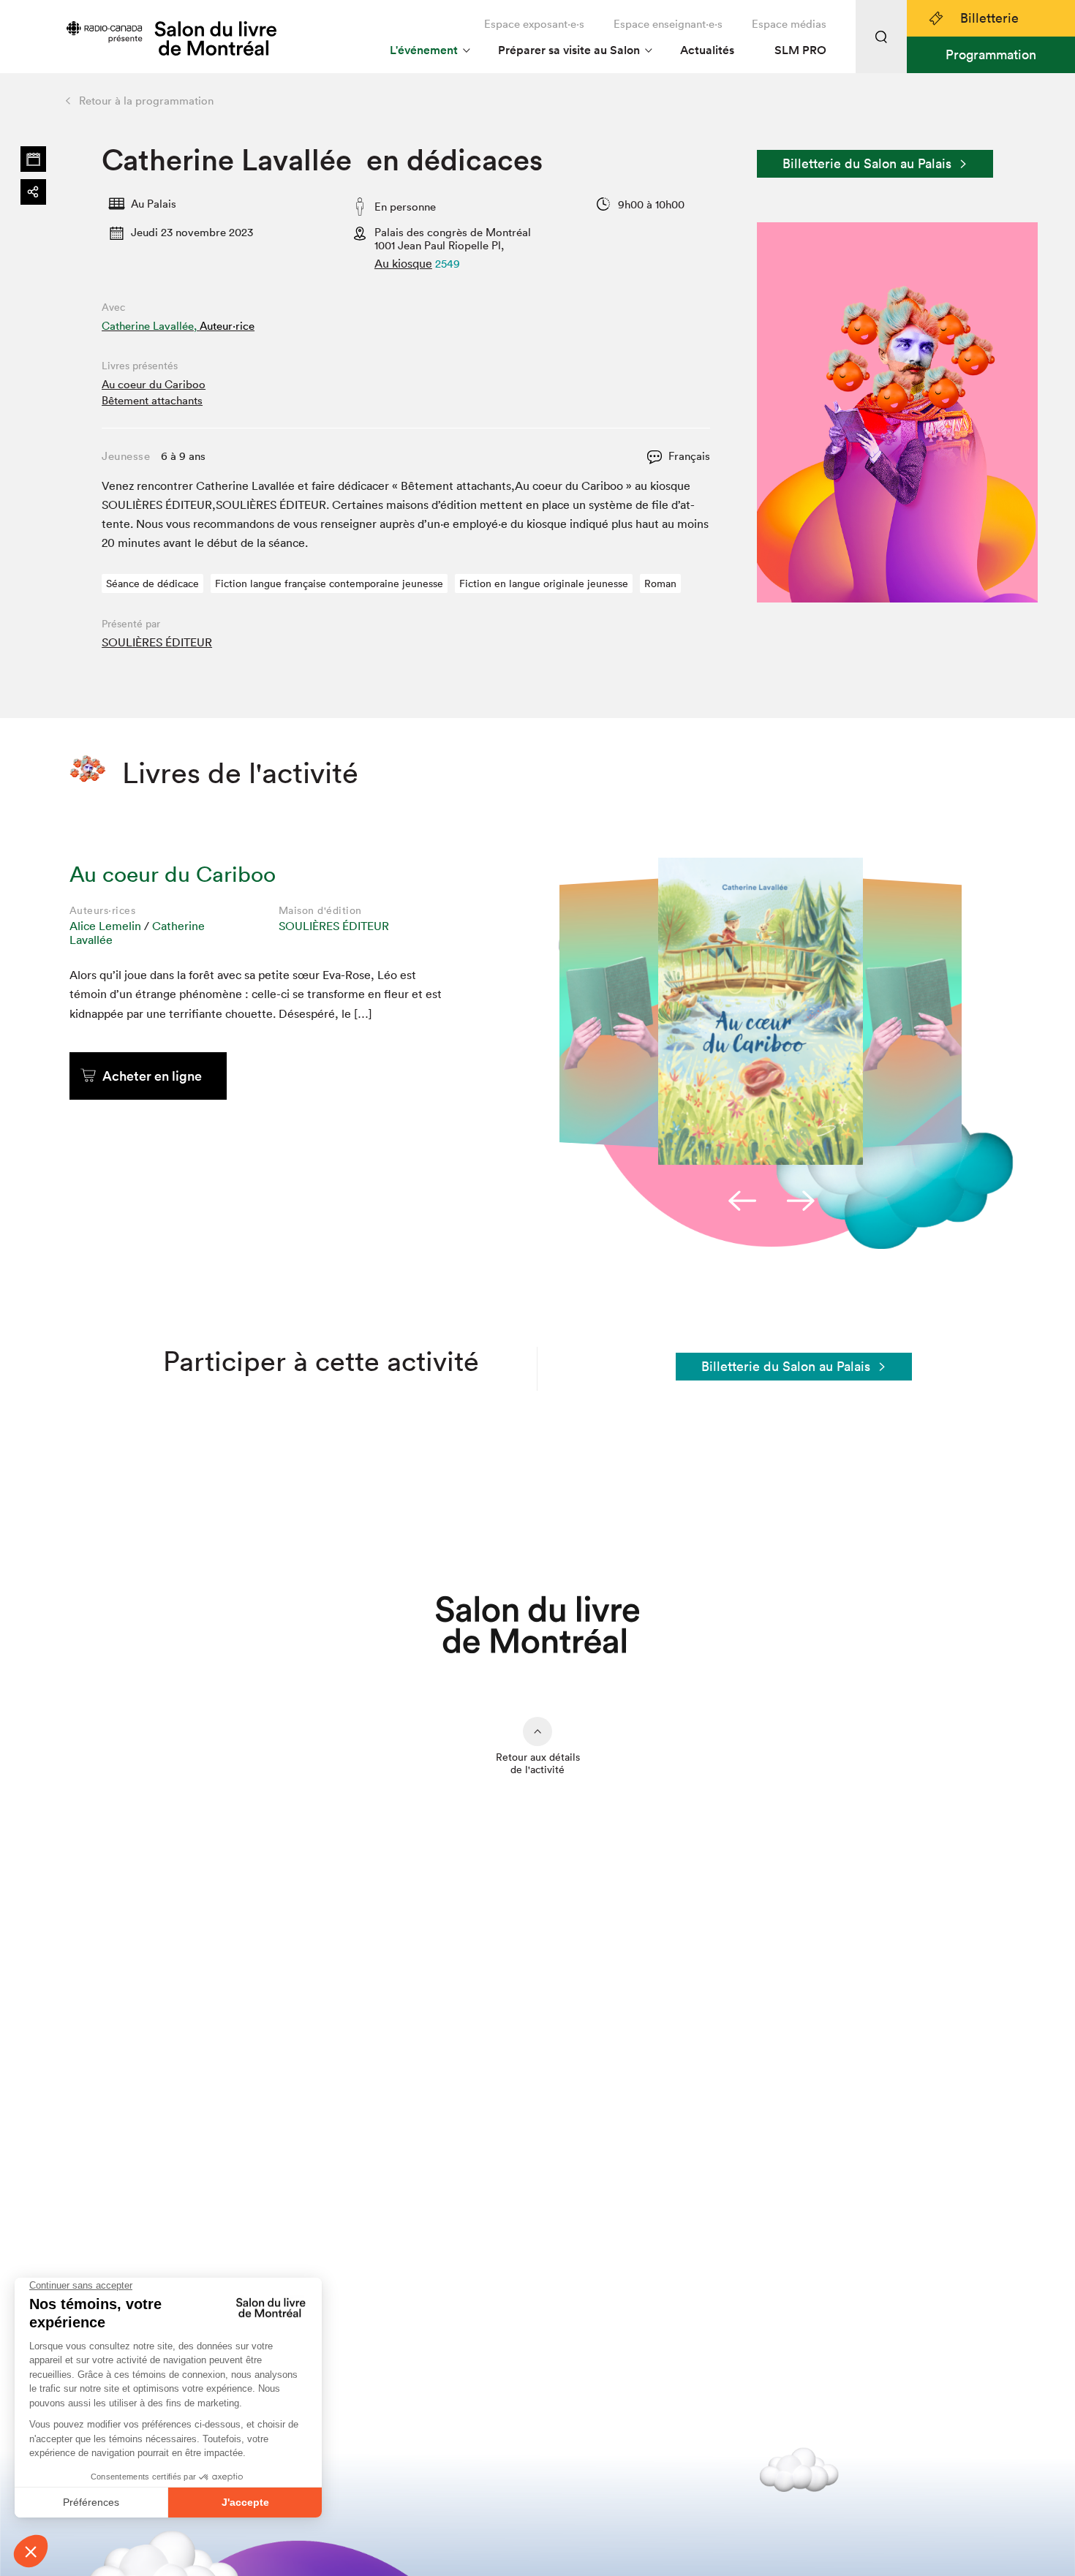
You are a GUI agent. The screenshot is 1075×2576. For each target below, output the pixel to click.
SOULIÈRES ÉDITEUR (157, 642)
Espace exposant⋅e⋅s (534, 24)
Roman (660, 583)
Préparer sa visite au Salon (569, 50)
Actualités (707, 50)
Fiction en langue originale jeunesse (544, 583)
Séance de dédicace (152, 583)
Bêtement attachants (152, 400)
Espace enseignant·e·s (668, 24)
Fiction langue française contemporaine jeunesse (329, 583)
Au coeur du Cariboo (154, 384)
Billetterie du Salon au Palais (867, 163)
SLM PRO (800, 50)
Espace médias (789, 24)
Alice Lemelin (105, 926)
